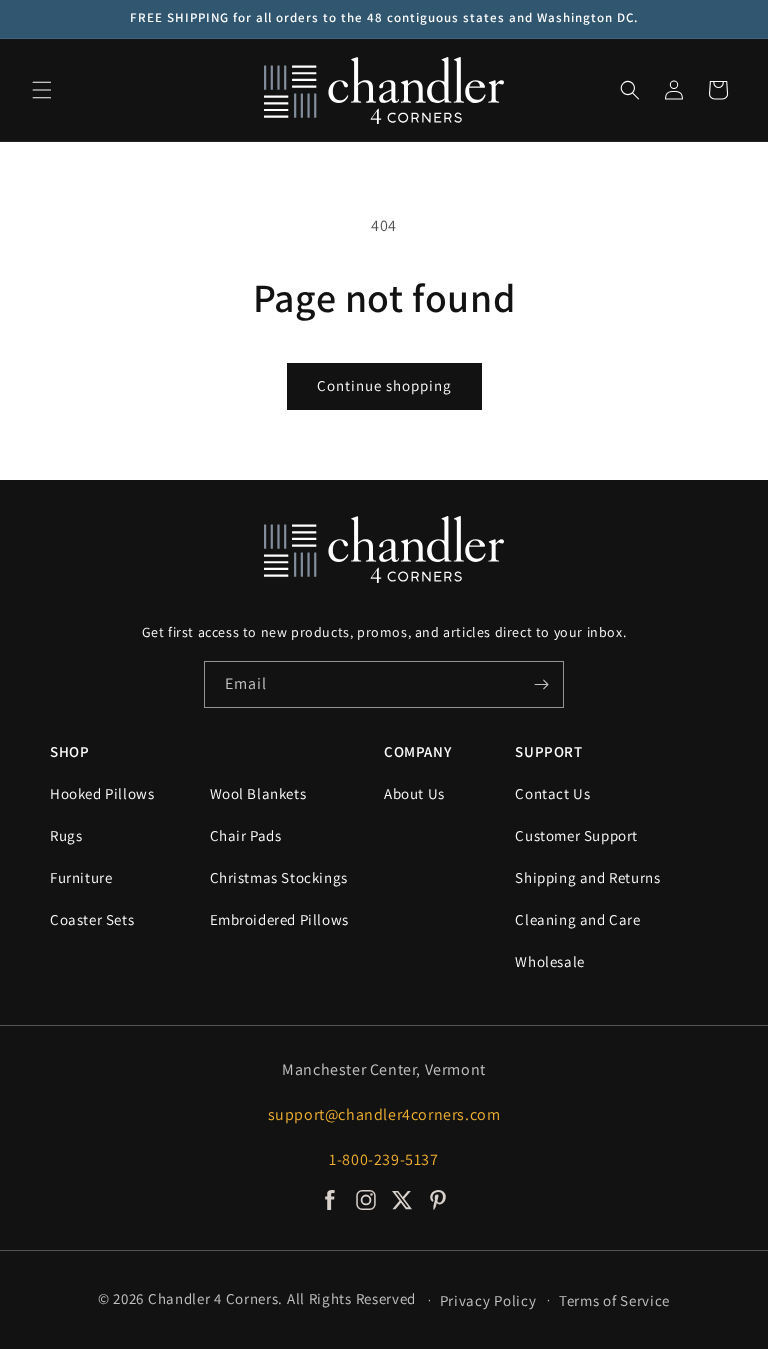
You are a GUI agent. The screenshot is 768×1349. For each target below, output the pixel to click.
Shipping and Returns (587, 877)
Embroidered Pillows (279, 919)
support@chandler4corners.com (384, 1114)
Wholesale (549, 961)
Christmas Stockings (279, 877)
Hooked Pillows (102, 793)
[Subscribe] (541, 684)
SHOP (69, 751)
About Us (414, 793)
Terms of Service (614, 1300)
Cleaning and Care (577, 919)
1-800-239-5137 (383, 1159)
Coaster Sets (92, 919)
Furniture (81, 877)
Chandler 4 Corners (213, 1298)
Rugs (66, 835)
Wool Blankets (258, 793)
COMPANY (417, 751)
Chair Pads (246, 835)
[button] (42, 90)
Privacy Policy (488, 1300)
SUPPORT (548, 751)
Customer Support (576, 835)
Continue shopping (384, 385)
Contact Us (552, 793)
